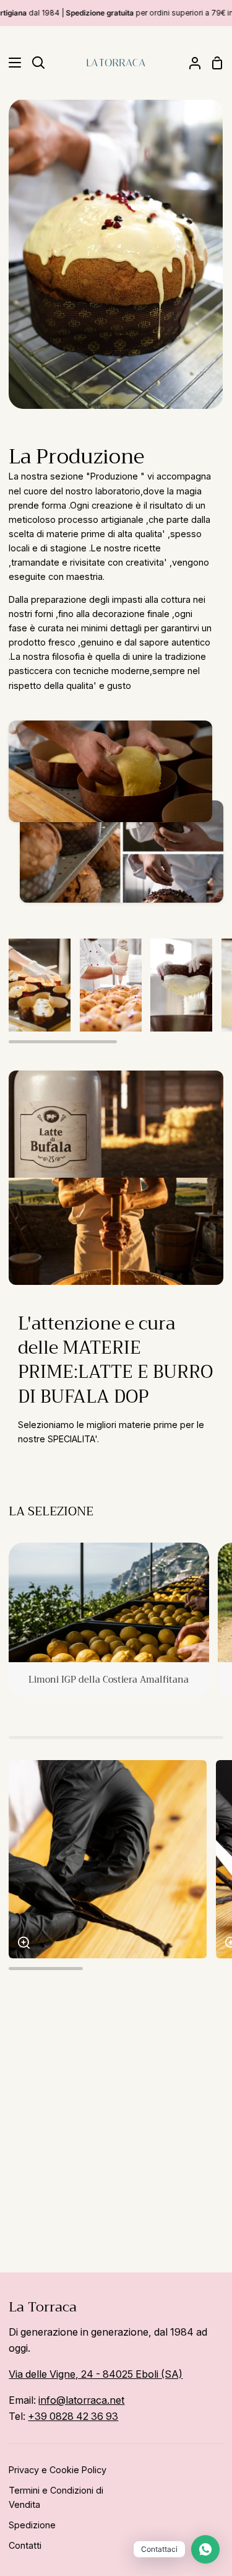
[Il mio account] (190, 63)
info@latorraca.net (81, 2400)
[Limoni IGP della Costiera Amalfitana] (109, 1620)
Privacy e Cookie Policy (58, 2470)
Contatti (25, 2545)
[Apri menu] (11, 63)
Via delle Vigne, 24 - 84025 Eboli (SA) (96, 2374)
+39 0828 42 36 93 (73, 2416)
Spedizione (32, 2525)
